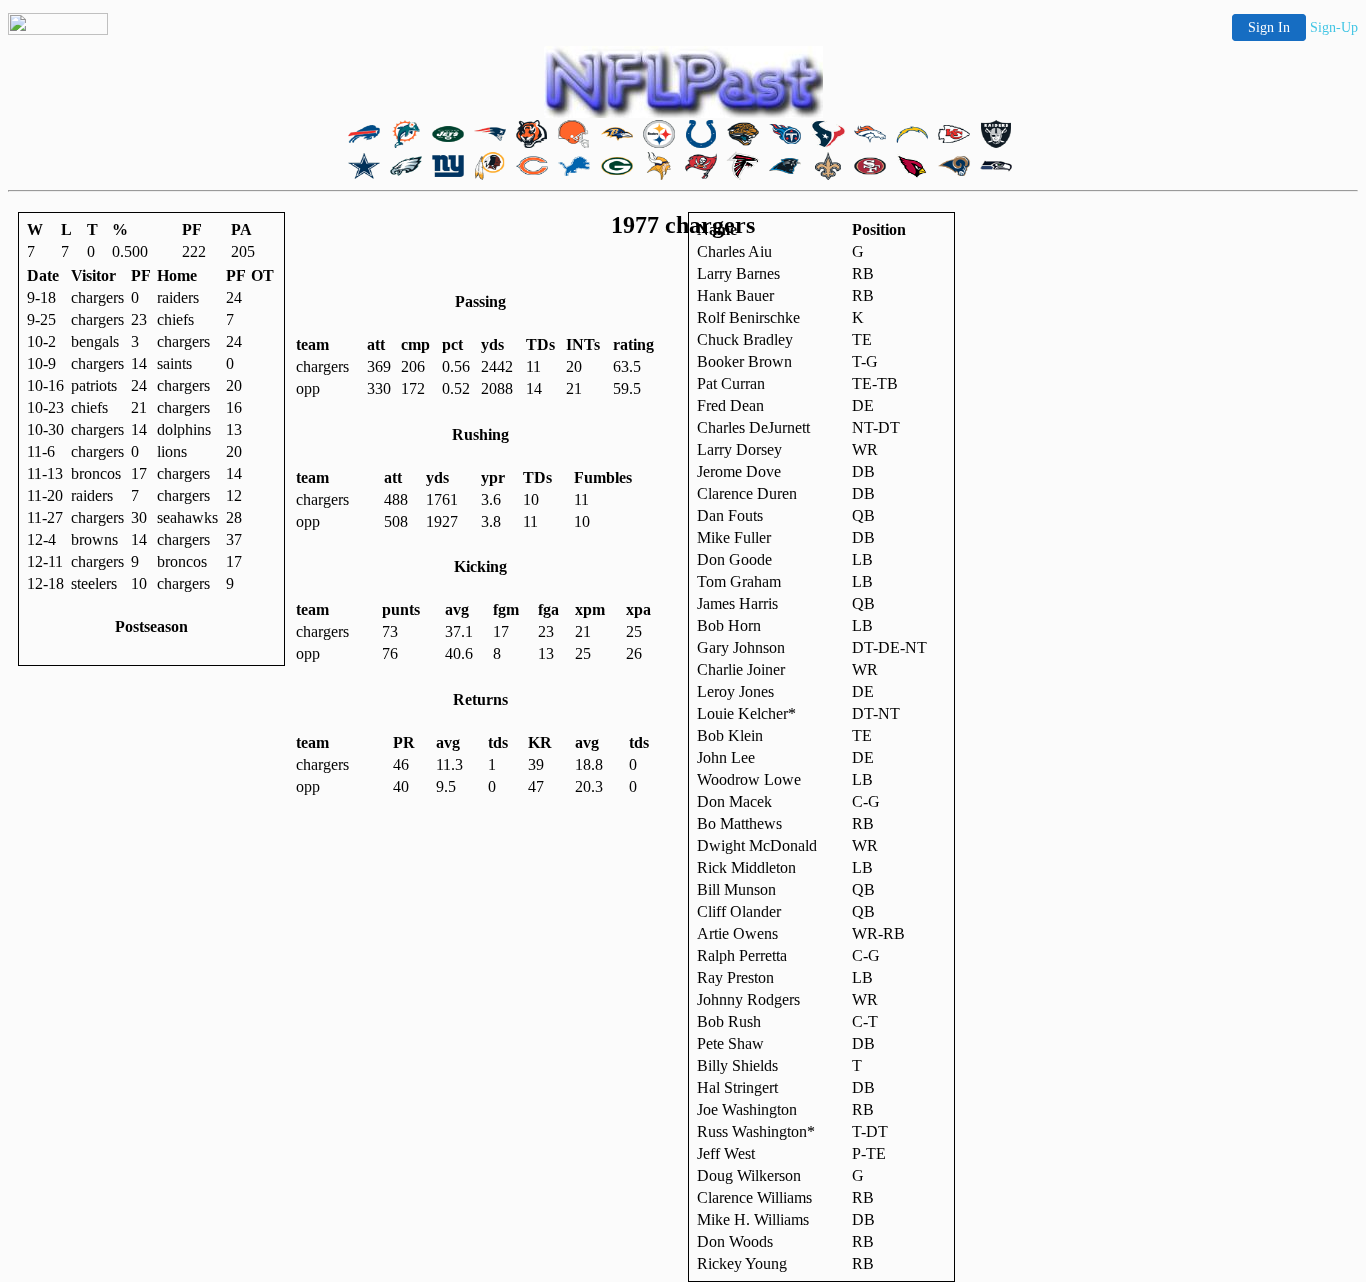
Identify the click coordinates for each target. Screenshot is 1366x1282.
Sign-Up (1334, 27)
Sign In (1269, 27)
